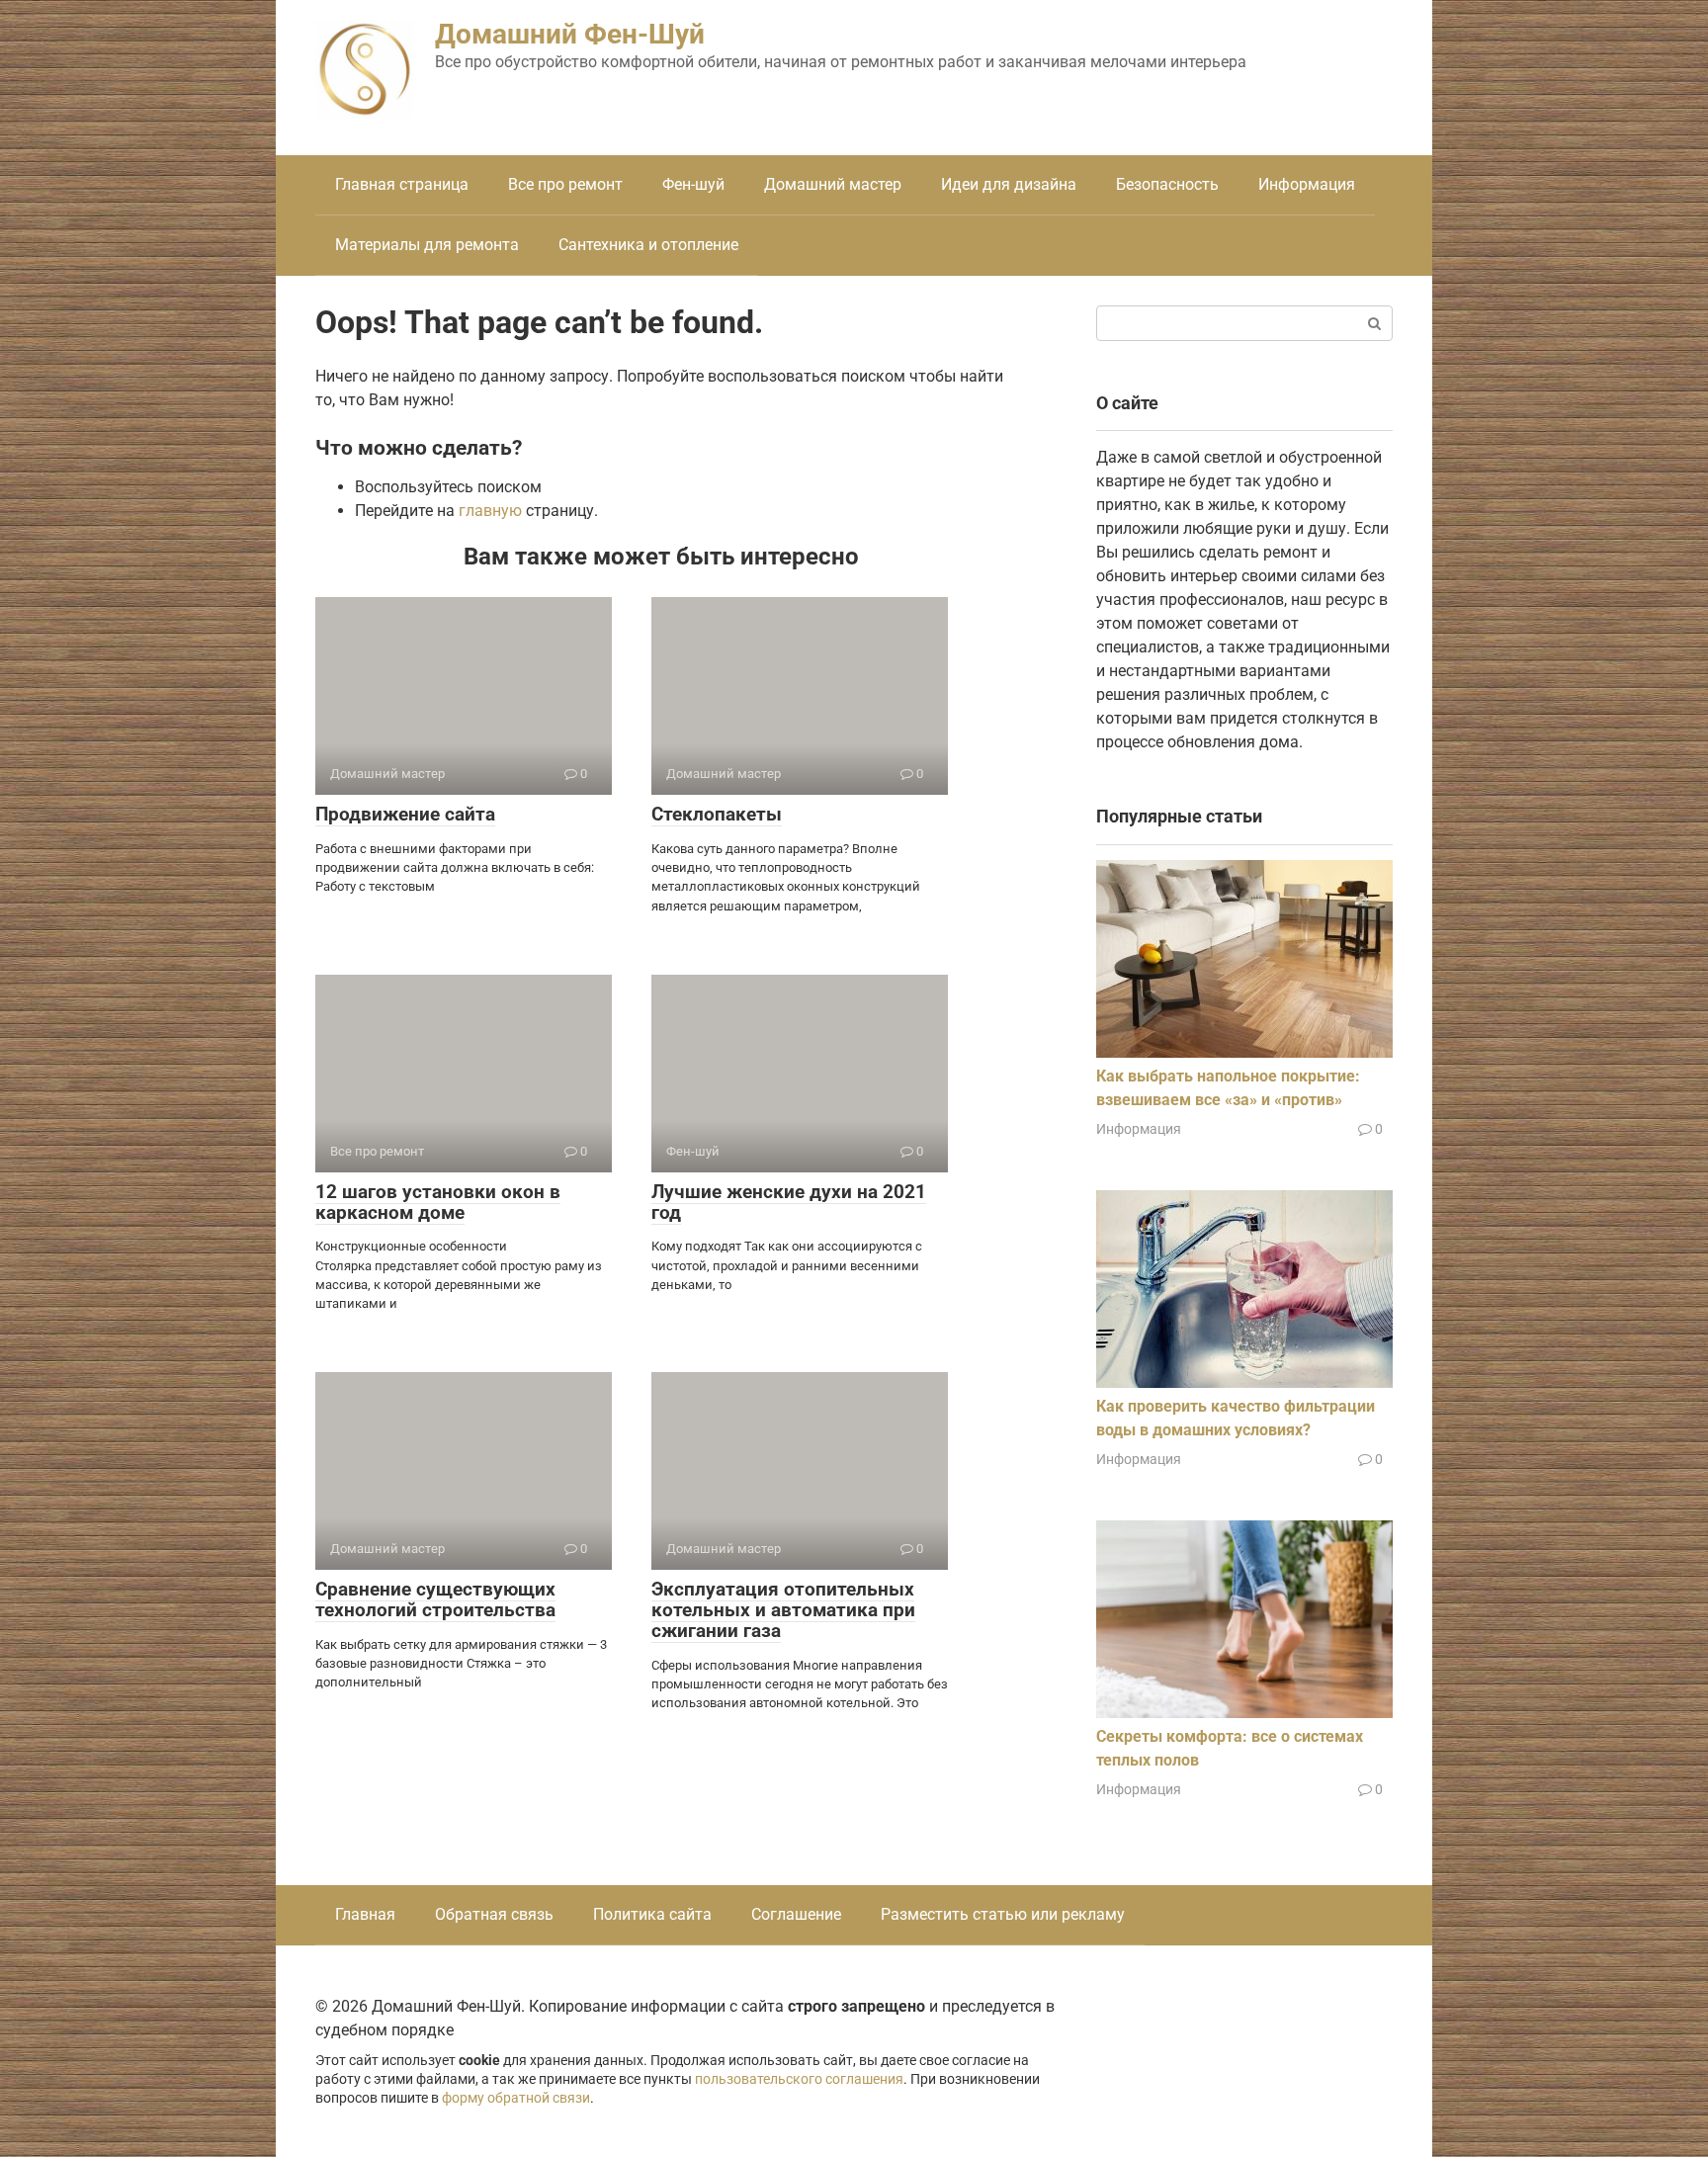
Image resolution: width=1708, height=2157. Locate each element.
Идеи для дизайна (1009, 184)
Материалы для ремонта (427, 245)
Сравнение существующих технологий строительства (435, 1599)
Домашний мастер (833, 184)
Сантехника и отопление (648, 245)
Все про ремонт (565, 184)
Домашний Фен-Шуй (570, 34)
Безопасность (1167, 184)
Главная (365, 1914)
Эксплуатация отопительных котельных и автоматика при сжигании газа (783, 1610)
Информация (1307, 184)
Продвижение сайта (405, 814)
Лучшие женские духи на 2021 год (789, 1202)
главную (490, 511)
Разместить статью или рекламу (1003, 1914)
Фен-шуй (693, 184)
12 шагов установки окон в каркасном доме (438, 1202)
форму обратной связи (516, 2098)
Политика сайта (652, 1914)
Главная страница (402, 184)
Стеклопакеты (717, 814)
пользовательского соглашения (799, 2079)
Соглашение (796, 1914)
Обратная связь (494, 1914)
